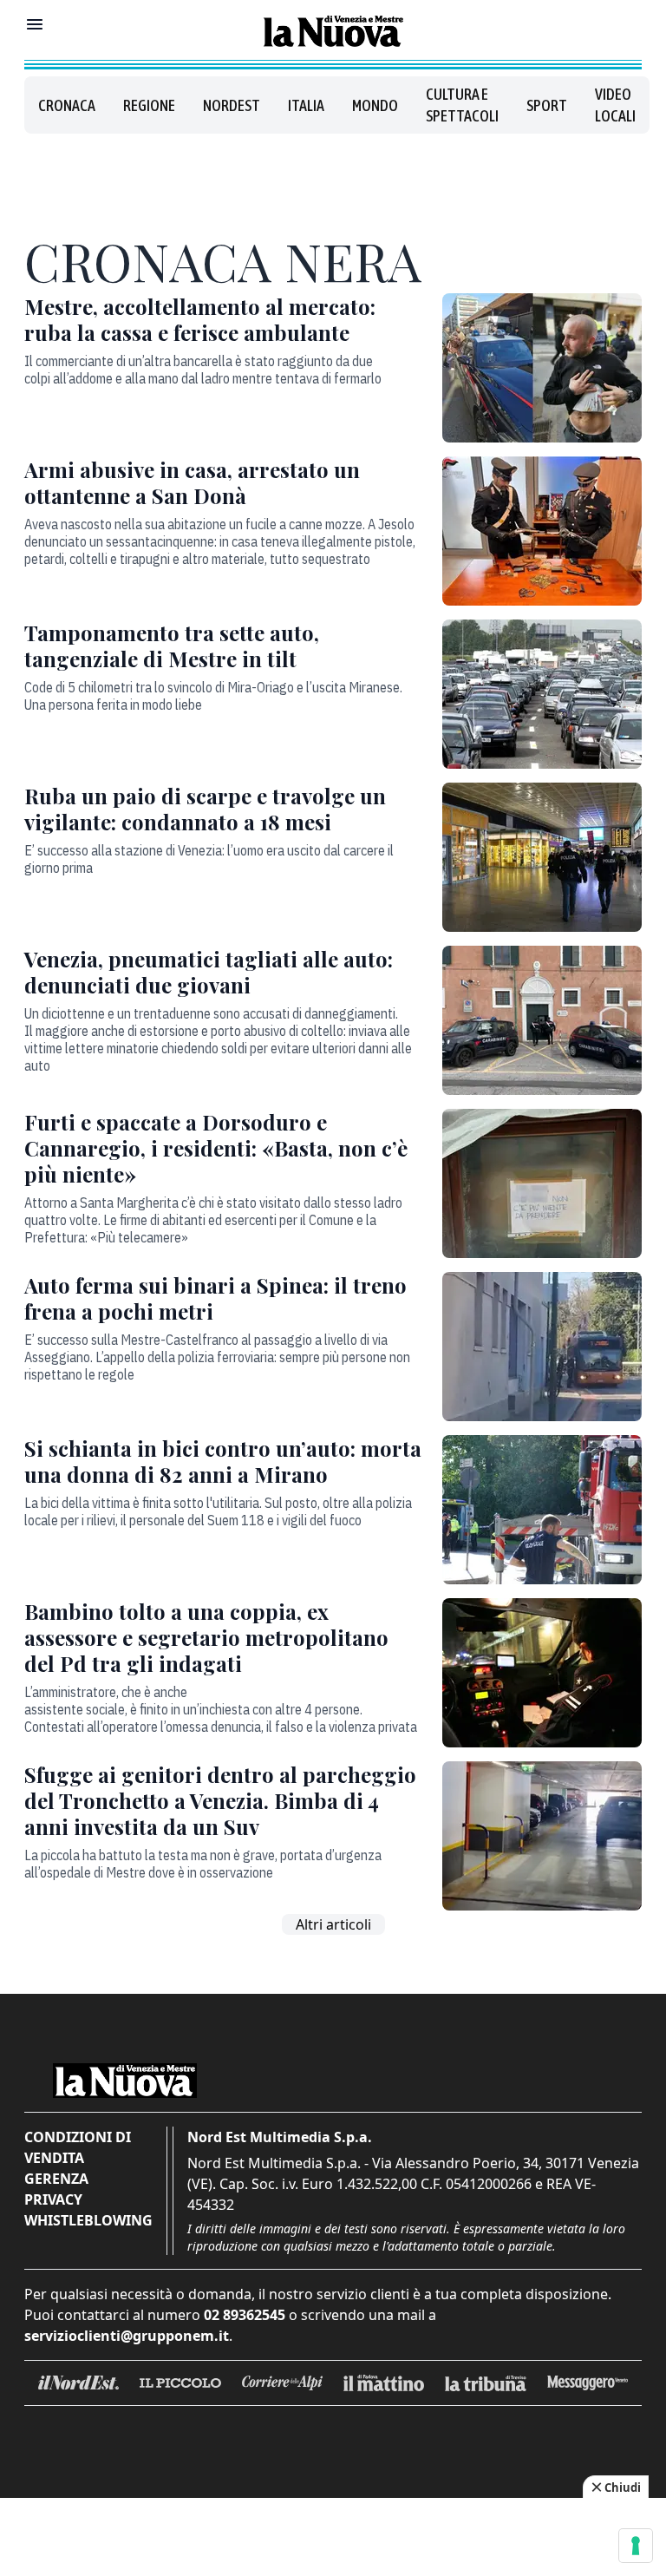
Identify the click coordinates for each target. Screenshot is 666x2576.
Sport (547, 105)
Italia (306, 105)
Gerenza (56, 2179)
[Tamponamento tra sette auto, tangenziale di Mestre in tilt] (542, 694)
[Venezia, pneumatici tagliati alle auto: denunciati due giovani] (542, 1020)
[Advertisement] (333, 177)
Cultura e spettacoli (462, 105)
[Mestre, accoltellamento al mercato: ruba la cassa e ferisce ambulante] (542, 368)
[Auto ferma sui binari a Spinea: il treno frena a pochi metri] (542, 1347)
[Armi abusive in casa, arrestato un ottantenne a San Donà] (542, 531)
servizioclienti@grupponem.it (127, 2336)
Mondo (375, 105)
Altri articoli (333, 1924)
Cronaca (67, 105)
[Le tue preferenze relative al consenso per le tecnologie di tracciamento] (636, 2546)
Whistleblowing (88, 2220)
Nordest (232, 105)
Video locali (615, 105)
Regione (149, 105)
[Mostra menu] (35, 24)
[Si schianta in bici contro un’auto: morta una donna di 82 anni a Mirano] (542, 1510)
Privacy (53, 2199)
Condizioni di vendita (78, 2147)
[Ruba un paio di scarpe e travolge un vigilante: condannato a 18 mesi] (542, 857)
